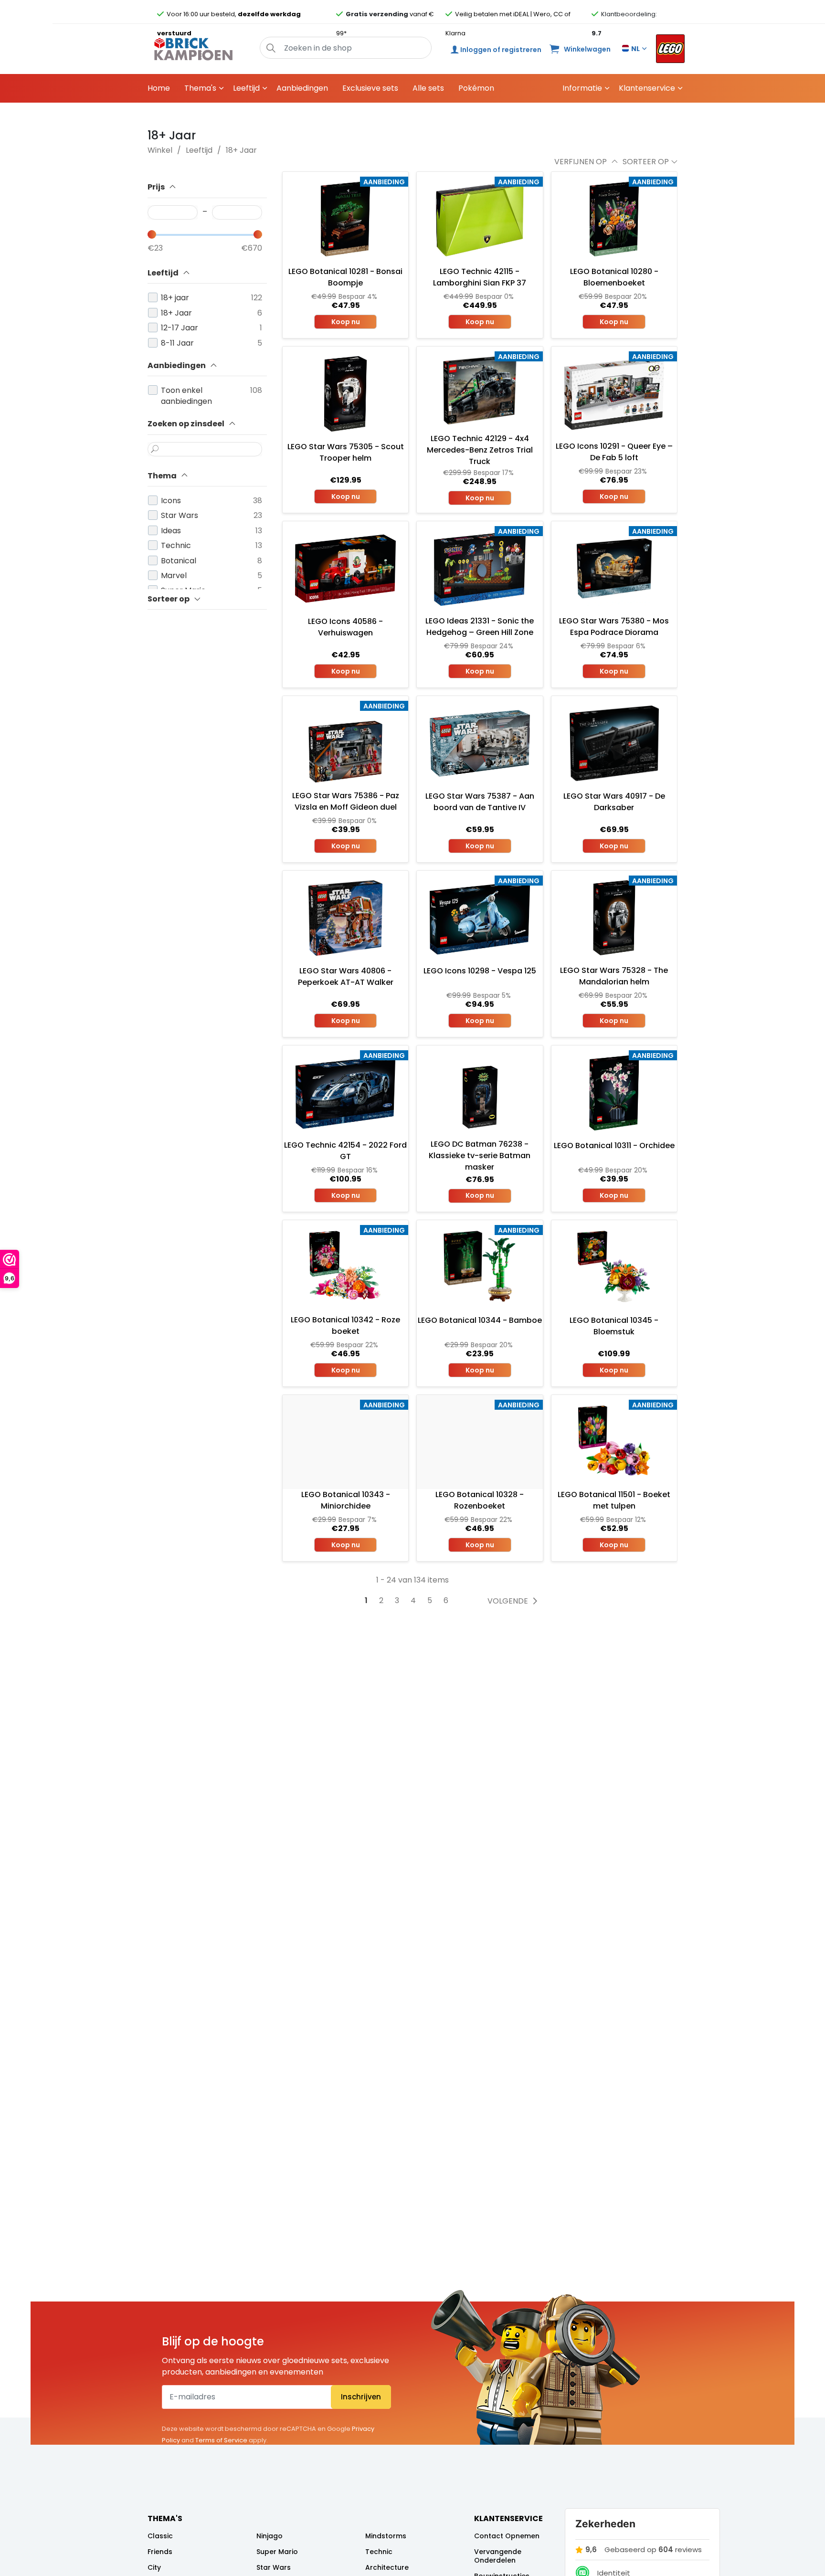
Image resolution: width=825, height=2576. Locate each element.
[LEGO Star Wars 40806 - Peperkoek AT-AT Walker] (345, 918)
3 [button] (397, 1601)
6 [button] (446, 1601)
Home (159, 88)
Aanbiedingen (302, 88)
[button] (271, 48)
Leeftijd (246, 88)
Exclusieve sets (370, 88)
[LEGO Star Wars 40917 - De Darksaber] (614, 743)
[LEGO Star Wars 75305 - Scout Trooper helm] (345, 394)
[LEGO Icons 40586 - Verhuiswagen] (345, 569)
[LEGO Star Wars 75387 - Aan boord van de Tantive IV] (480, 743)
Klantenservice (647, 88)
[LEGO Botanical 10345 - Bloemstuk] (614, 1267)
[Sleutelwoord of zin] (155, 449)
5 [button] (430, 1601)
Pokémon (476, 88)
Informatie (582, 88)
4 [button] (413, 1601)
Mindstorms (386, 2536)
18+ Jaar (241, 150)
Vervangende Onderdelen (498, 2556)
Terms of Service (221, 2440)
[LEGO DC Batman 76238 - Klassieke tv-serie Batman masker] (480, 1092)
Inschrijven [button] (361, 2397)
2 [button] (381, 1601)
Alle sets (428, 88)
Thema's (200, 88)
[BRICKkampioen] (194, 49)
